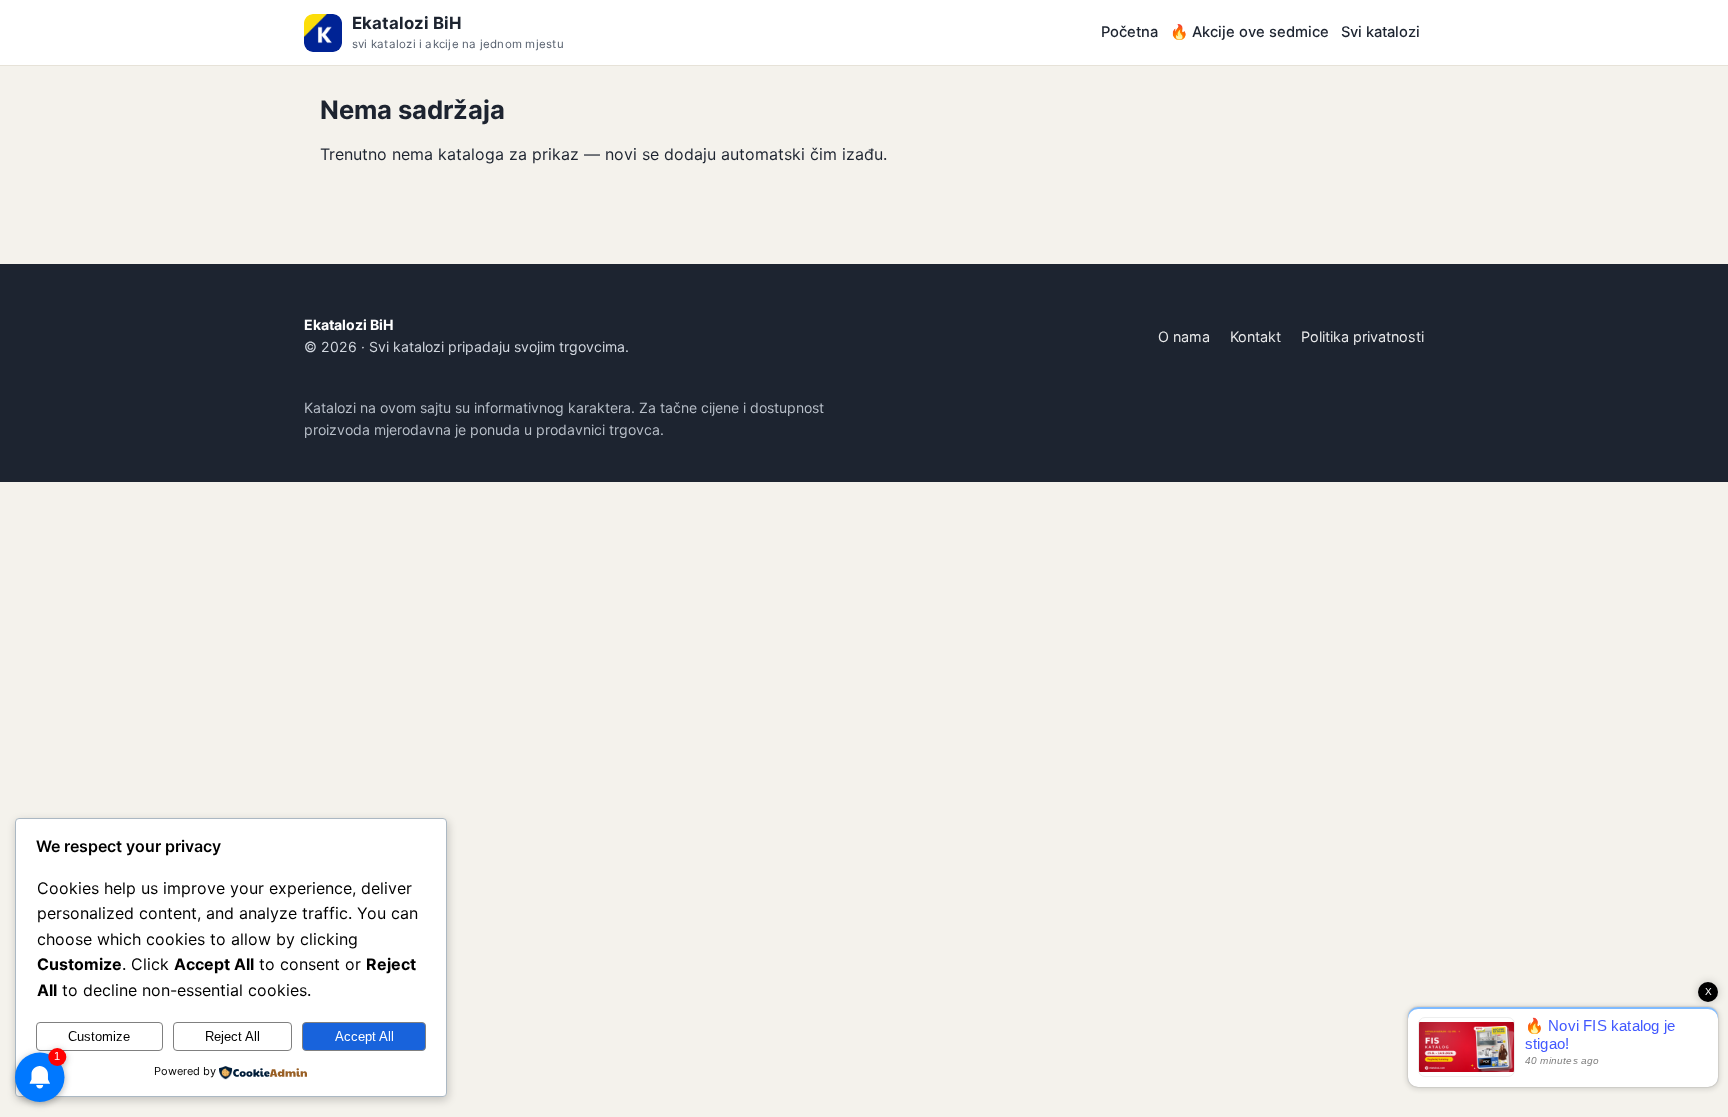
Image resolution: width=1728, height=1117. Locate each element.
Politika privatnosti (1362, 336)
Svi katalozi (1380, 32)
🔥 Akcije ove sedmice (1249, 32)
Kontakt (1255, 336)
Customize (99, 1036)
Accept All (364, 1036)
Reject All (232, 1036)
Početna (1129, 32)
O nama (1184, 336)
